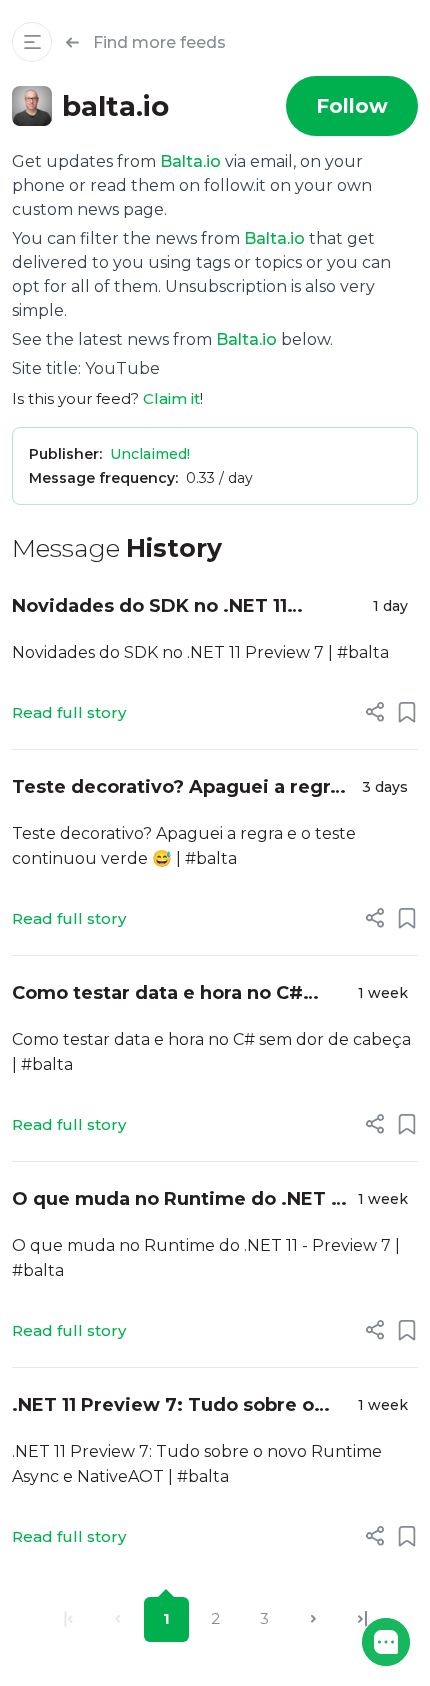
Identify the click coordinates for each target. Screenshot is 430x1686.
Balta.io (190, 161)
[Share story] (375, 712)
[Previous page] (117, 1619)
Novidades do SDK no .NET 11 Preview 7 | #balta (149, 607)
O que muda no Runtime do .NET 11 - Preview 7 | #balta (178, 1200)
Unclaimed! (150, 454)
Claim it (171, 398)
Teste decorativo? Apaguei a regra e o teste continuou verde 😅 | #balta (176, 788)
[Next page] (313, 1619)
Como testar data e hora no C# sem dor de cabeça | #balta (157, 994)
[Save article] (407, 712)
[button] (386, 1642)
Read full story (69, 712)
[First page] (68, 1619)
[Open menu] (32, 42)
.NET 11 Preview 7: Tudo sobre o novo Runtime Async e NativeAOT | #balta (179, 1406)
